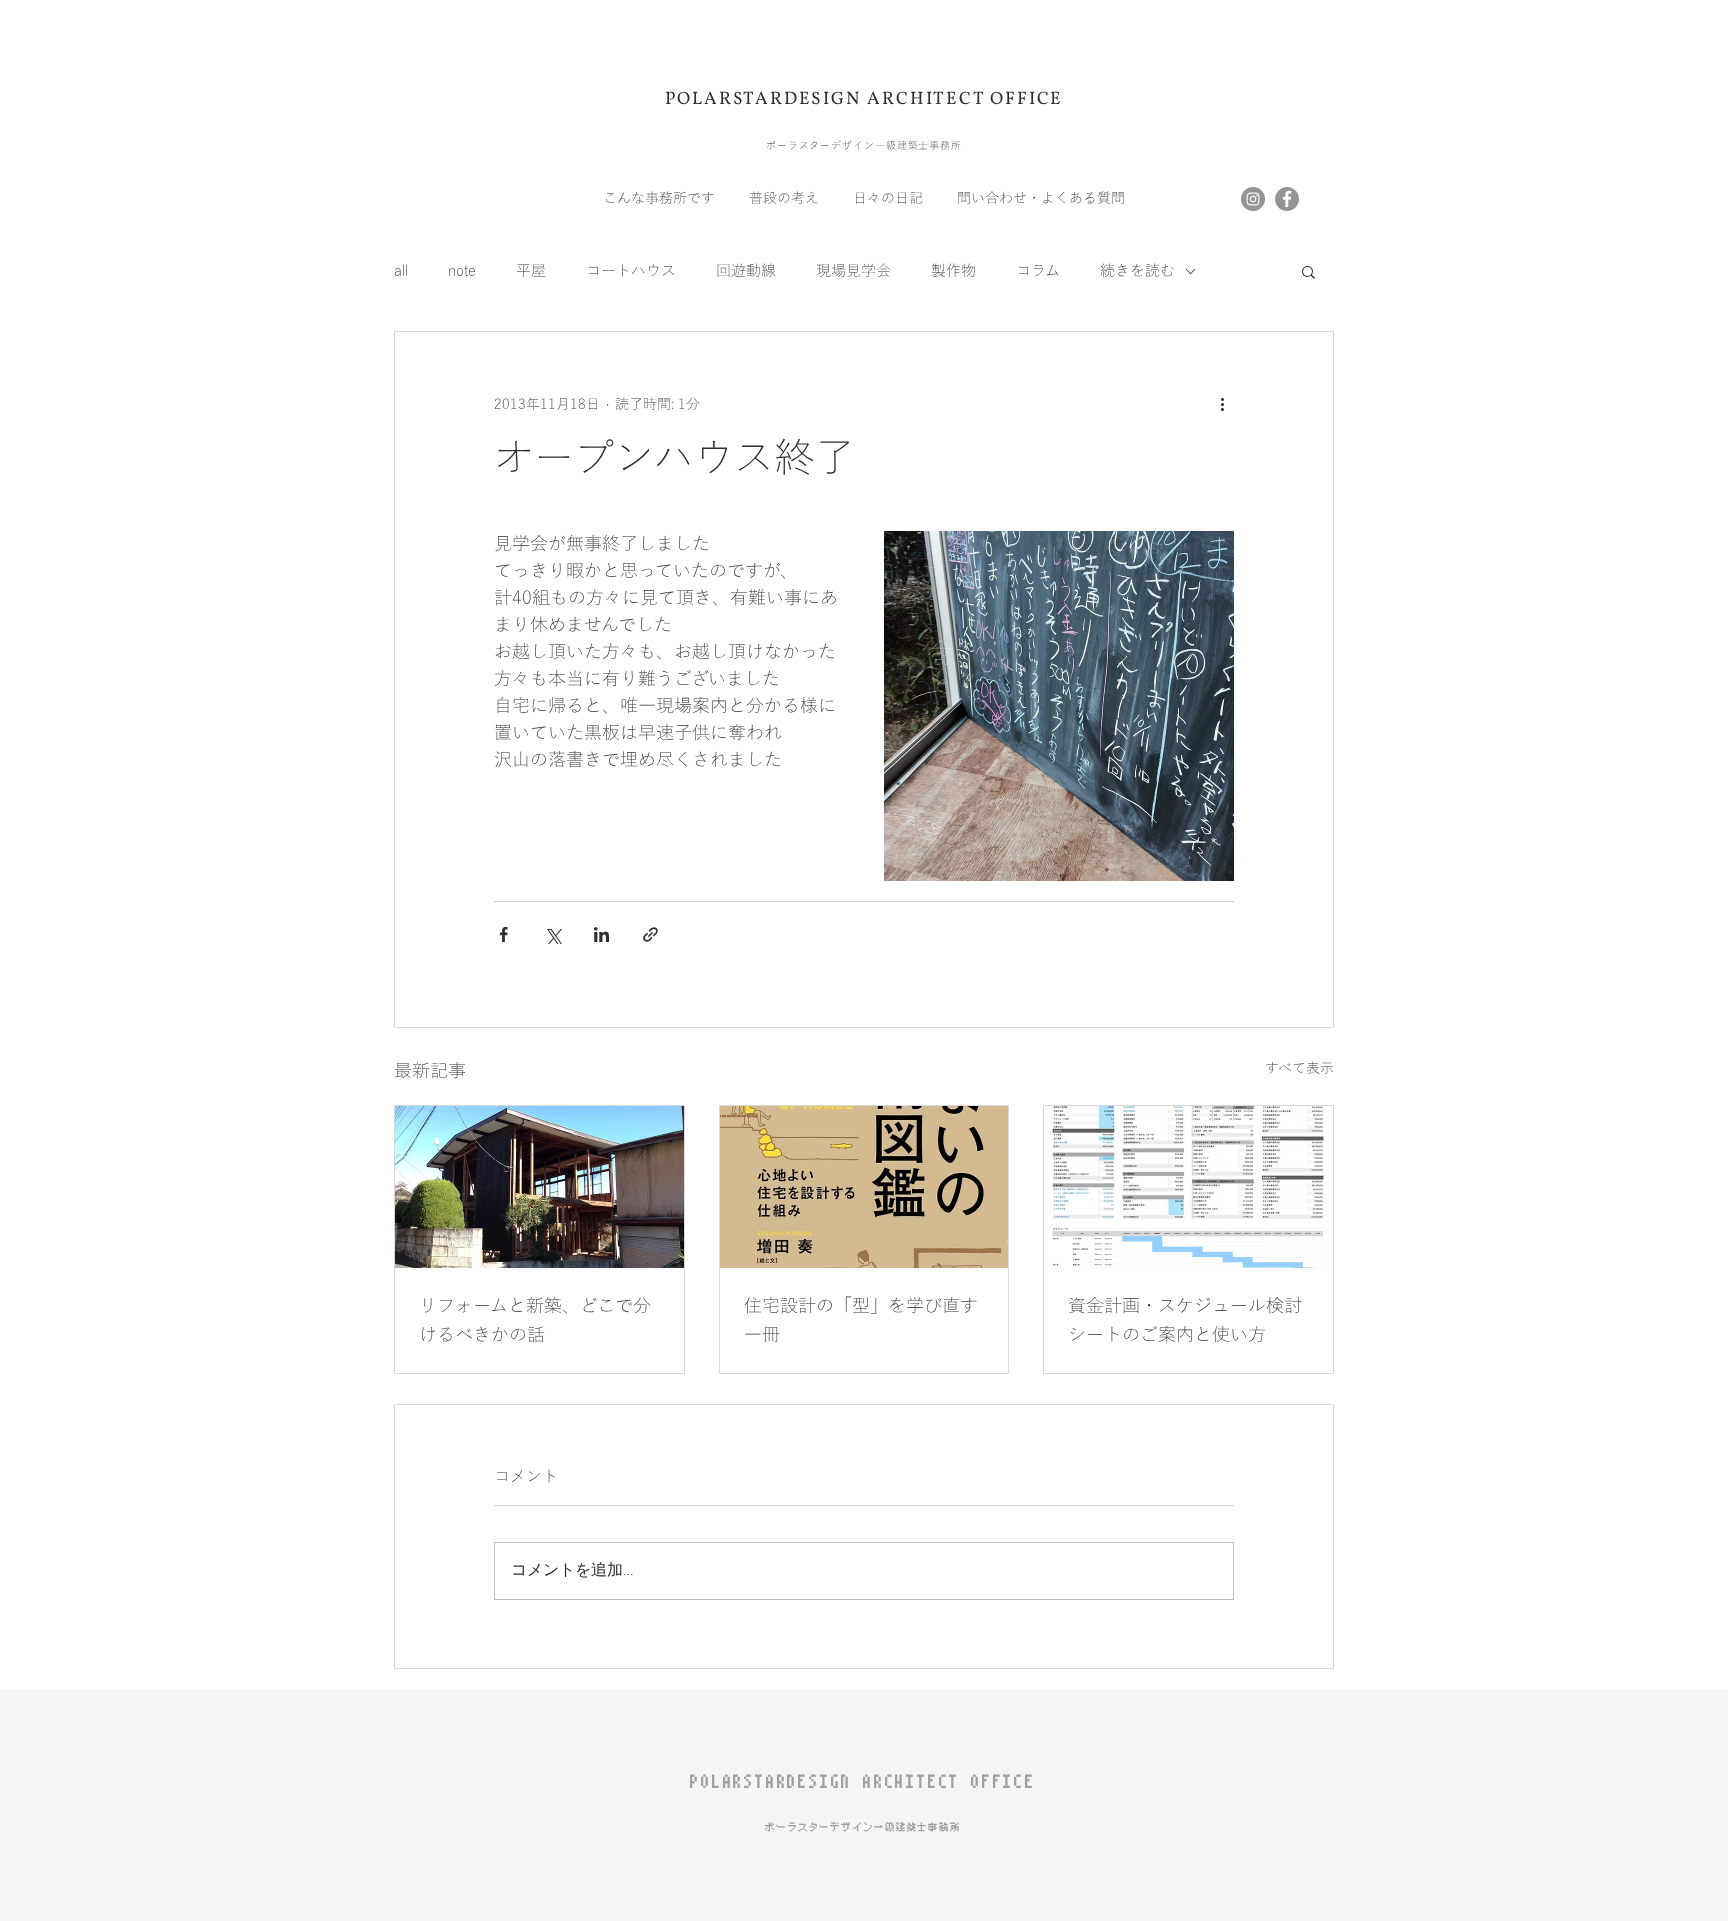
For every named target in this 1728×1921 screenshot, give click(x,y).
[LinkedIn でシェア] (601, 934)
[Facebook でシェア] (503, 934)
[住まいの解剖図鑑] (864, 1187)
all (401, 271)
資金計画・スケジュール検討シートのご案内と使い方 (1185, 1320)
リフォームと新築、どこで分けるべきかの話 (535, 1320)
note (462, 271)
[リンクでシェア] (650, 934)
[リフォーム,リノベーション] (539, 1187)
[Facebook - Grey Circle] (1287, 199)
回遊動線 (746, 271)
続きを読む (1137, 271)
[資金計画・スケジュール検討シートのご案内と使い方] (1188, 1187)
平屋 (531, 271)
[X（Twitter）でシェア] (552, 934)
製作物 (953, 271)
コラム (1038, 271)
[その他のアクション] (1222, 404)
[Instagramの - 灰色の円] (1253, 199)
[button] (1308, 271)
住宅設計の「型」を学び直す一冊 (861, 1320)
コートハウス (631, 271)
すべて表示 (1299, 1068)
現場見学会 (853, 271)
